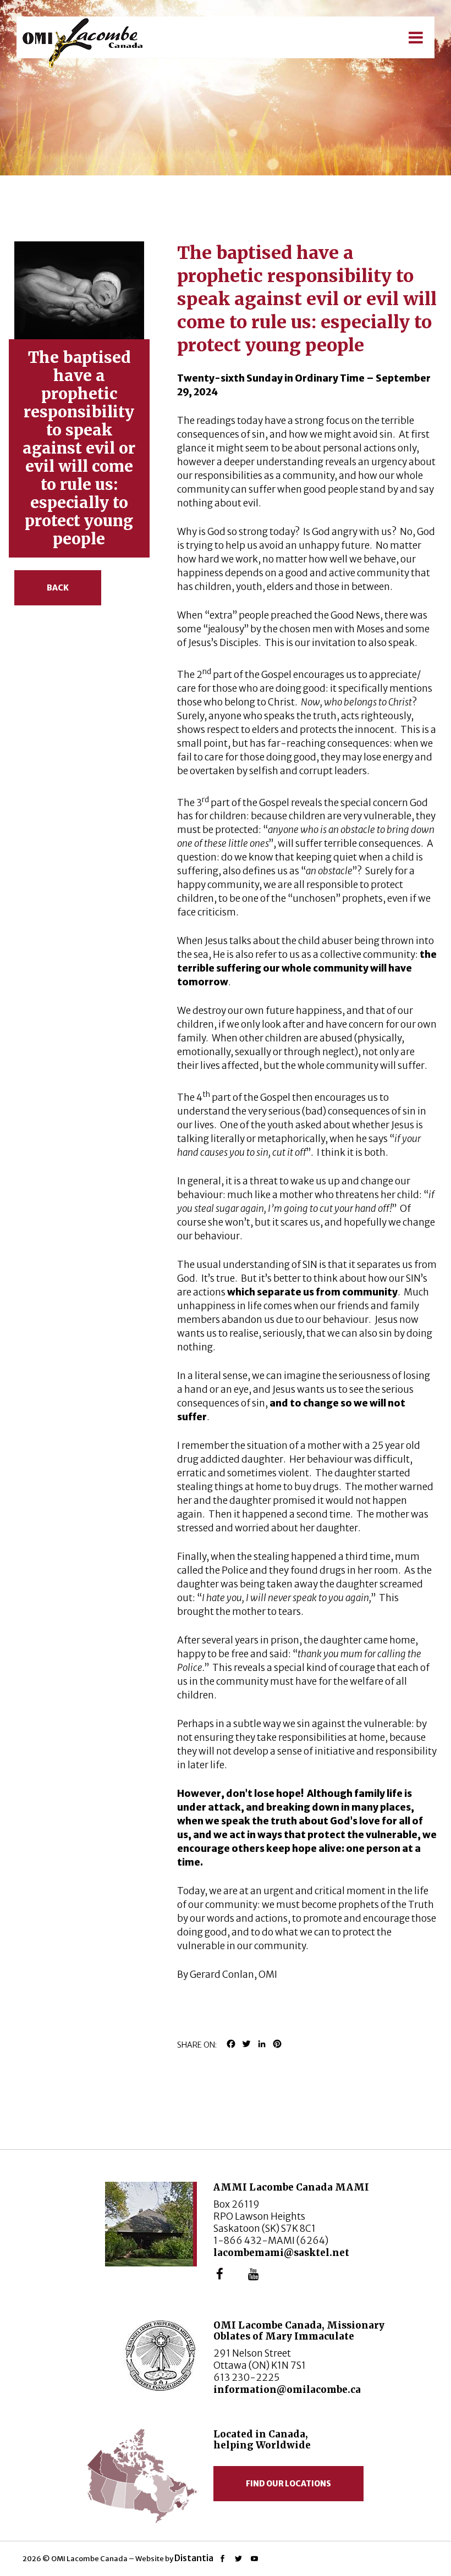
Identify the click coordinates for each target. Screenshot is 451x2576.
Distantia (194, 2558)
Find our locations (288, 2484)
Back (58, 588)
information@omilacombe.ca (287, 2390)
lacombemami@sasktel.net (281, 2253)
